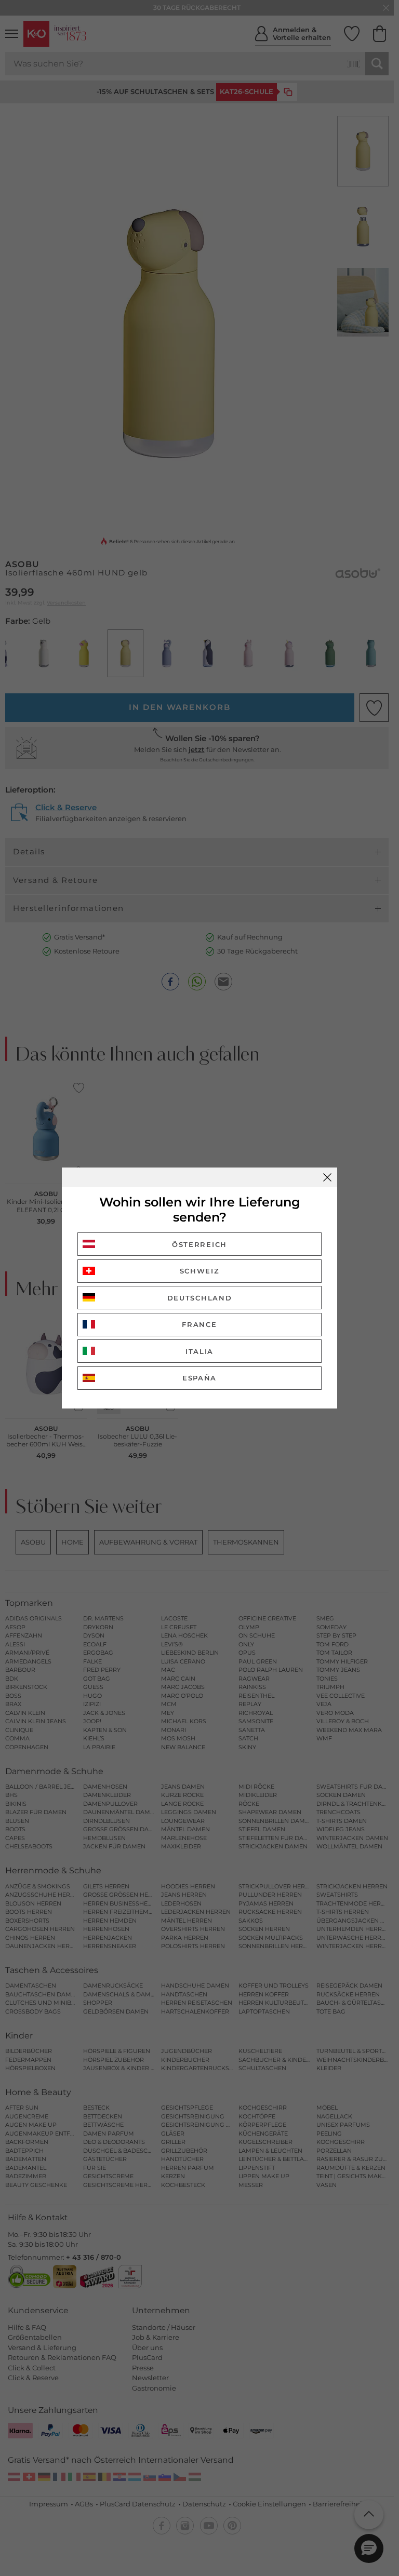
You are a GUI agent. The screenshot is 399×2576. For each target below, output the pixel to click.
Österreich (199, 1244)
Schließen (327, 1177)
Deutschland (200, 1298)
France (199, 1324)
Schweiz (200, 1271)
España (199, 1378)
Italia (199, 1351)
